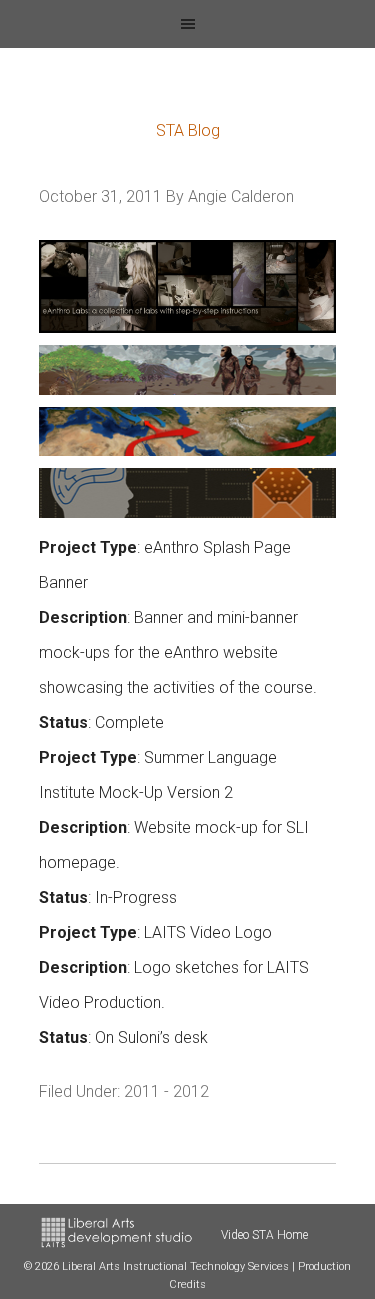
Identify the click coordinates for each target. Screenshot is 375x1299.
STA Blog (188, 130)
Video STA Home (264, 1235)
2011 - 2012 (166, 1091)
